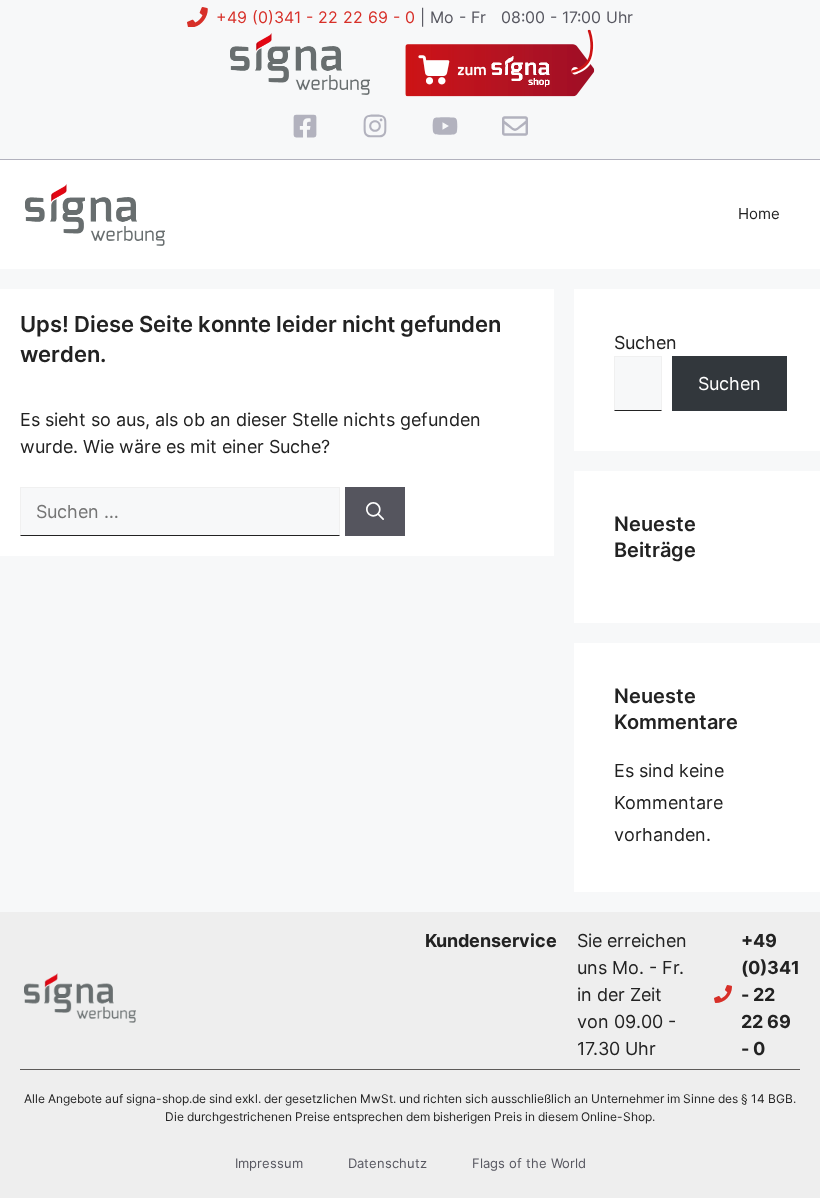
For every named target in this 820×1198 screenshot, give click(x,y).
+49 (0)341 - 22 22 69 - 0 (315, 17)
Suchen (645, 342)
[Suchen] (375, 511)
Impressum (269, 1163)
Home (759, 213)
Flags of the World (529, 1163)
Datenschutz (387, 1163)
